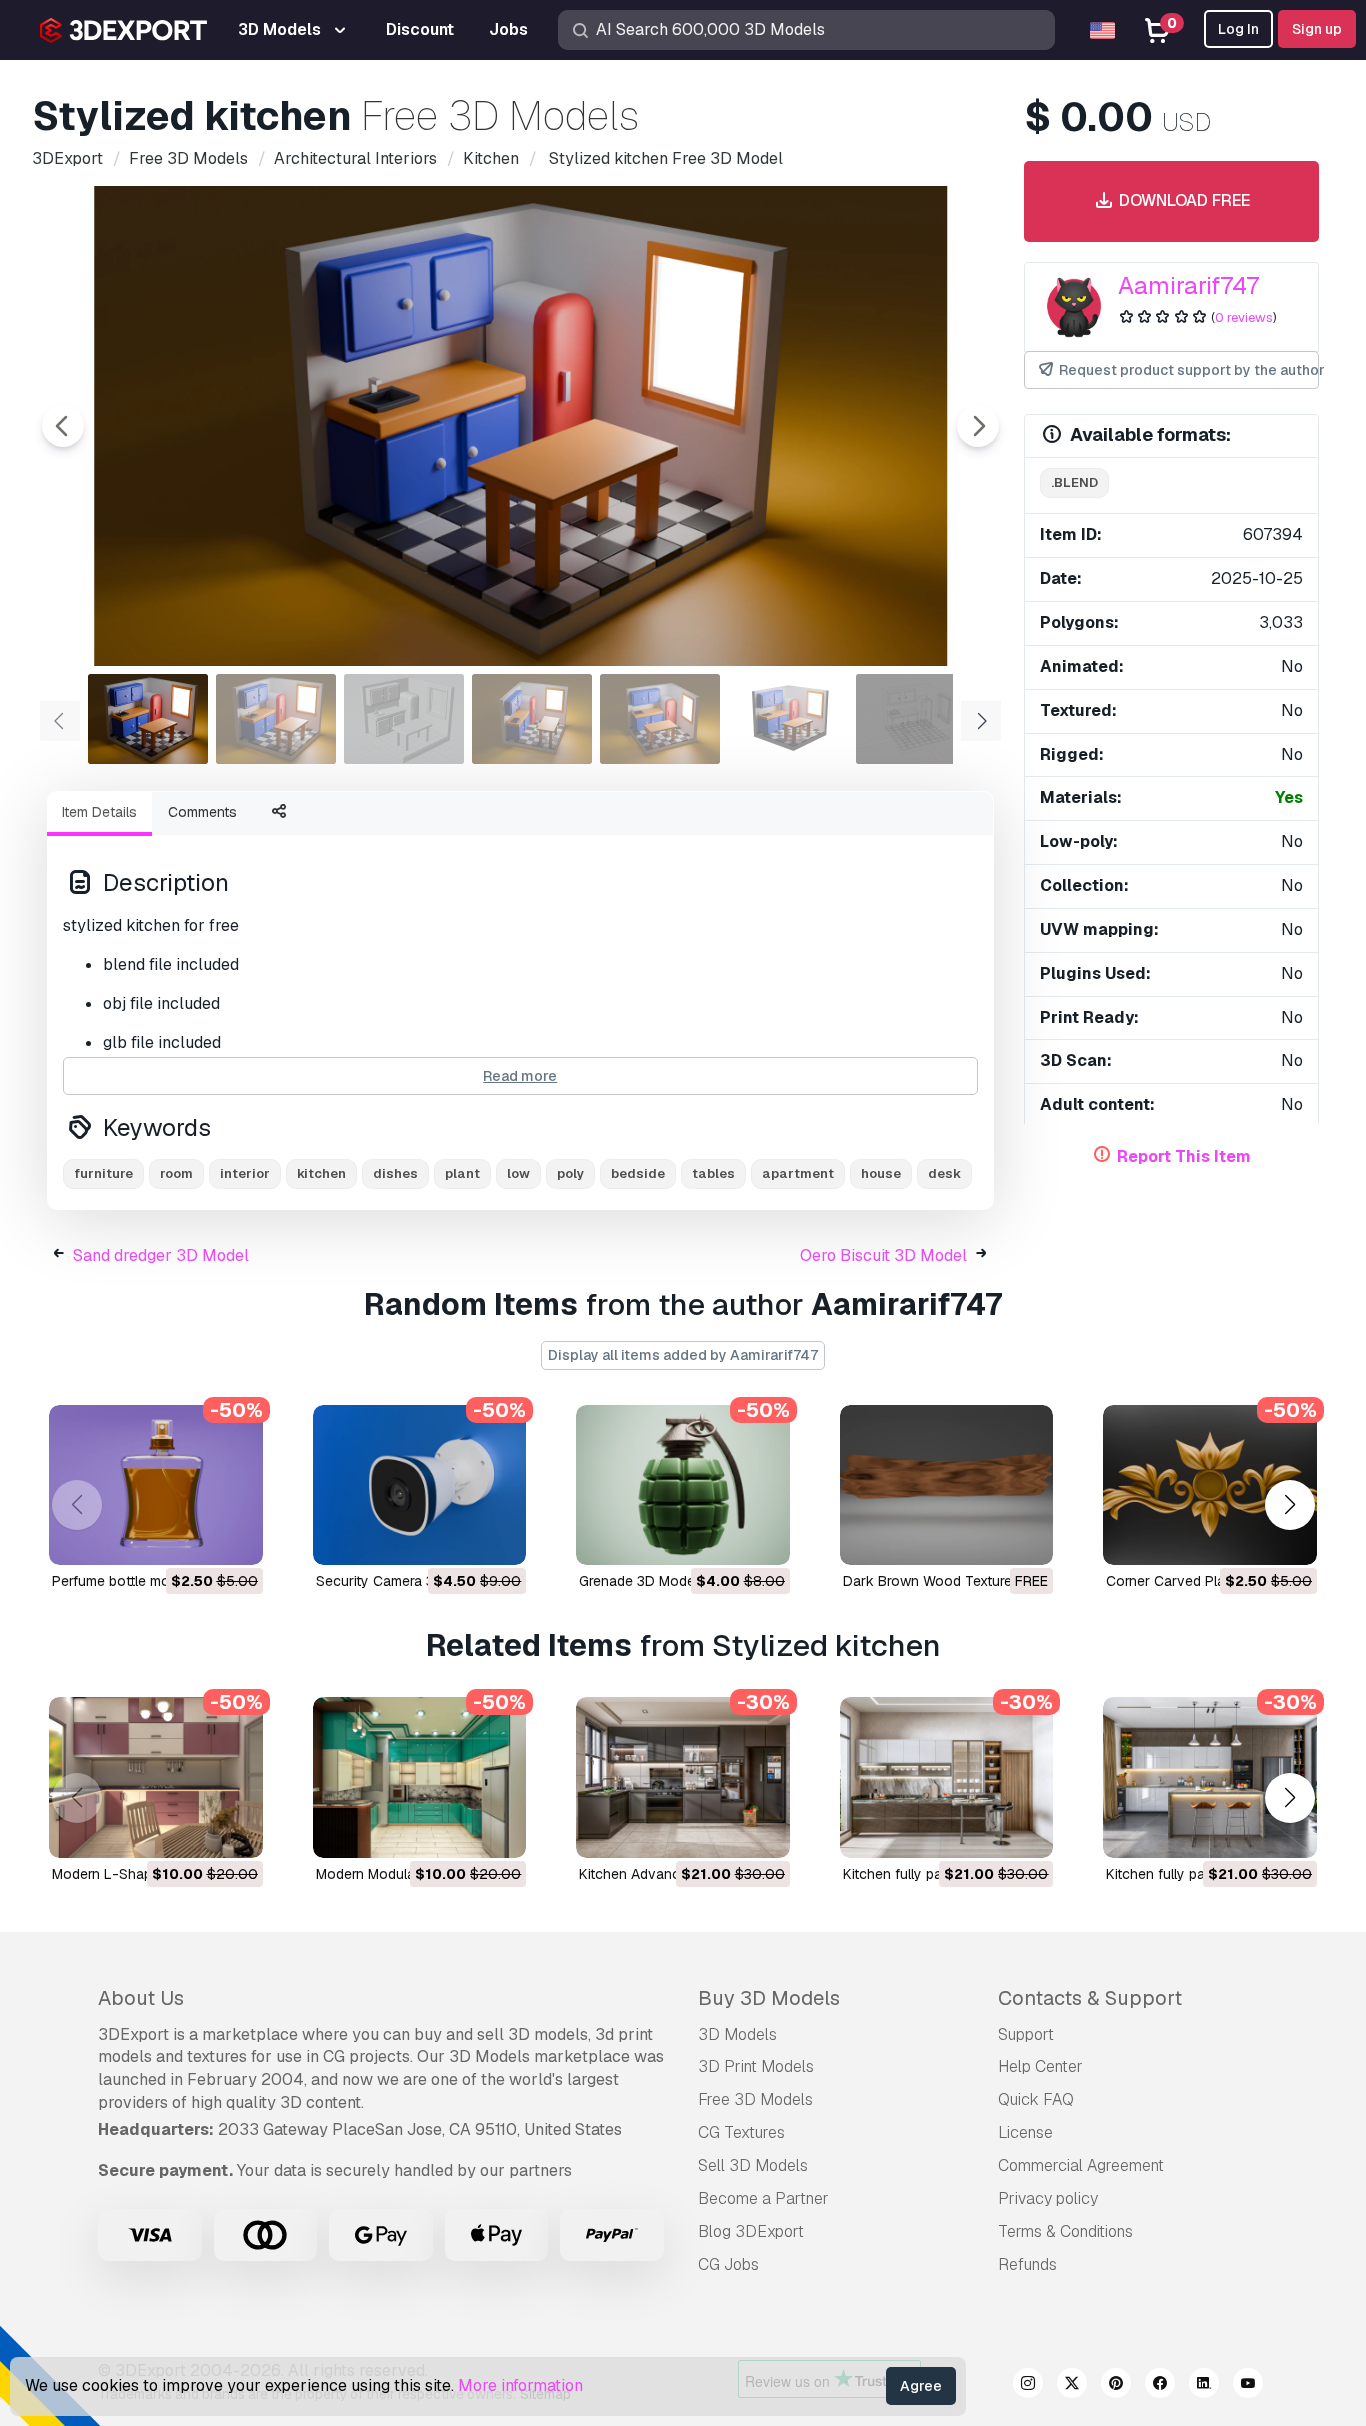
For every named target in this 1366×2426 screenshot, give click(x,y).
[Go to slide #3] (404, 719)
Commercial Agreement (1081, 2165)
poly (570, 1173)
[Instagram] (1028, 2386)
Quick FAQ (1036, 2099)
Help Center (1040, 2066)
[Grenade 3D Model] (683, 1485)
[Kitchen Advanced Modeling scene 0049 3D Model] (683, 1777)
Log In (1238, 29)
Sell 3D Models (753, 2165)
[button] (1289, 1505)
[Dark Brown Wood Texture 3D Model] (947, 1485)
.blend (1074, 482)
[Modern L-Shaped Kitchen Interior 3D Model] (156, 1777)
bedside (638, 1173)
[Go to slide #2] (276, 719)
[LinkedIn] (1204, 2386)
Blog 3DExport (751, 2231)
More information (520, 2385)
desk (944, 1173)
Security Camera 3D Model (401, 1581)
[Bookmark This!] (234, 1537)
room (176, 1173)
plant (462, 1173)
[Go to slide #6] (788, 719)
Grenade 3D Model (638, 1581)
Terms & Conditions (1065, 2231)
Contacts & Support (1090, 1998)
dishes (395, 1173)
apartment (798, 1173)
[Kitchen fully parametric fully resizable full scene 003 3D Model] (947, 1777)
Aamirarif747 (1188, 285)
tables (713, 1173)
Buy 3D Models (769, 1998)
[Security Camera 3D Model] (420, 1485)
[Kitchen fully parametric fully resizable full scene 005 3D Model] (1210, 1777)
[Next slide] (978, 426)
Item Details (99, 812)
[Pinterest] (1116, 2386)
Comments (202, 812)
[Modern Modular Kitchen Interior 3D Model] (420, 1777)
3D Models (737, 2034)
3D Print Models (756, 2066)
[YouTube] (1248, 2386)
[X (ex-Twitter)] (1072, 2386)
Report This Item (1184, 1156)
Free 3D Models (755, 2099)
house (881, 1173)
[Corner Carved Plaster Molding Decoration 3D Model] (1210, 1485)
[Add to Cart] (193, 1537)
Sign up (1317, 29)
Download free (1182, 200)
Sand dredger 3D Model (161, 1255)
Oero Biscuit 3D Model (883, 1255)
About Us (141, 1998)
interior (245, 1173)
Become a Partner (763, 2198)
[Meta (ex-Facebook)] (1160, 2386)
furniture (103, 1173)
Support (1026, 2034)
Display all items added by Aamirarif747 (683, 1355)
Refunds (1027, 2264)
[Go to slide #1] (148, 719)
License (1025, 2132)
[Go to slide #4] (532, 719)
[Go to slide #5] (660, 719)
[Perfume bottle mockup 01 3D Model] (156, 1485)
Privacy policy (1048, 2198)
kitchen (321, 1173)
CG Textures (741, 2132)
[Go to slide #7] (916, 719)
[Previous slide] (63, 426)
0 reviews (1244, 317)
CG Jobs (728, 2264)
